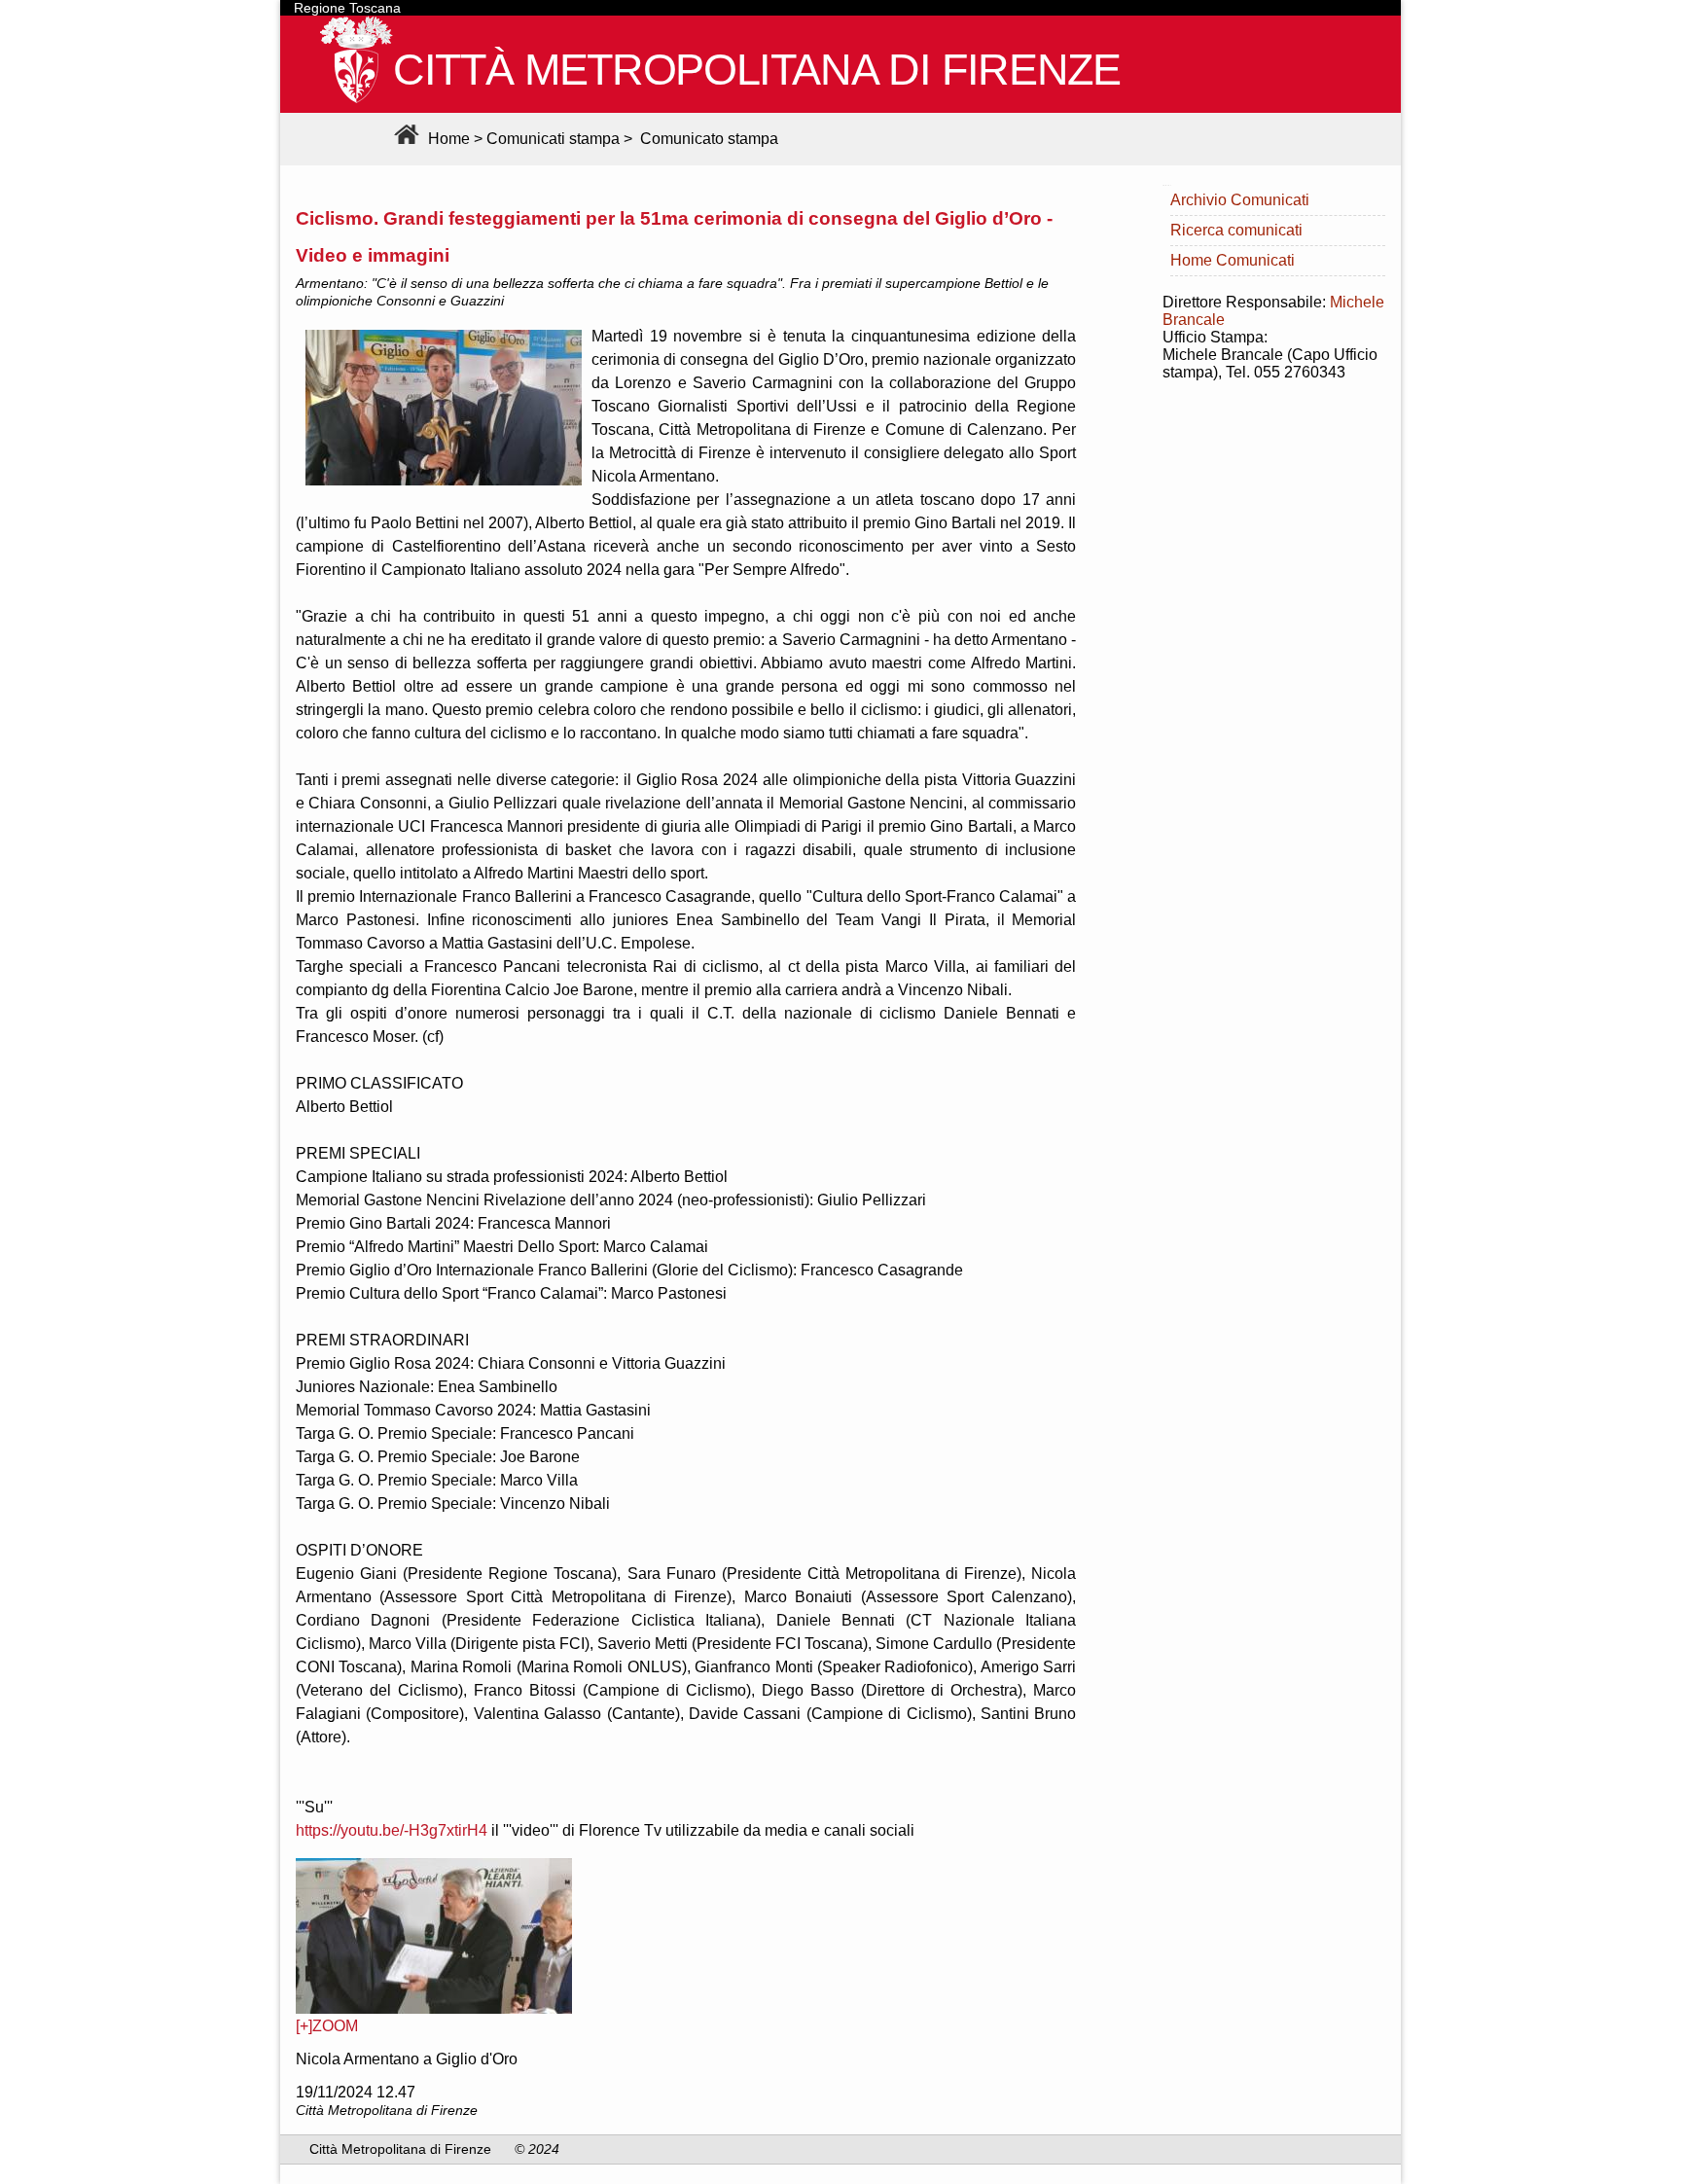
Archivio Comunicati (1240, 200)
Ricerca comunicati (1236, 230)
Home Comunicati (1233, 260)
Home (447, 139)
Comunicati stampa (553, 139)
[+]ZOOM (327, 2026)
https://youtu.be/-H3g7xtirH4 (392, 1830)
